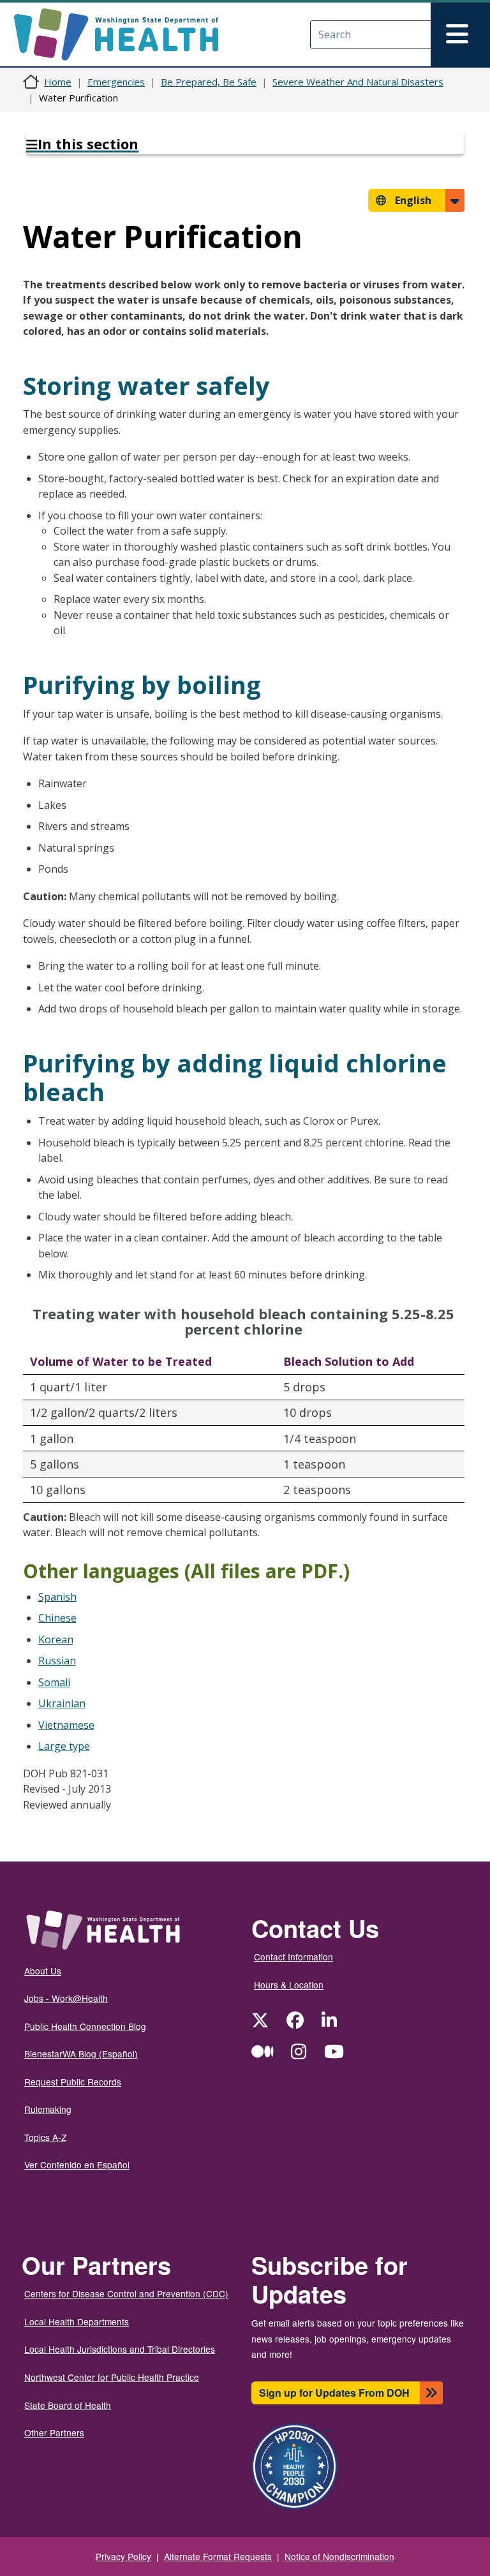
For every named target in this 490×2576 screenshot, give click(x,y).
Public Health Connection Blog (85, 2026)
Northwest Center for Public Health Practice (112, 2377)
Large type (64, 1746)
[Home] (127, 34)
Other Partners (54, 2432)
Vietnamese (66, 1725)
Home (58, 82)
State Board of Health (68, 2405)
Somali (54, 1682)
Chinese (57, 1618)
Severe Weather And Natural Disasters (358, 82)
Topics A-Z (45, 2137)
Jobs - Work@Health (66, 1998)
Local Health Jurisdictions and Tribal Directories (120, 2349)
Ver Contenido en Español (77, 2165)
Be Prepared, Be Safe (209, 82)
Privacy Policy (123, 2556)
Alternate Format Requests (218, 2556)
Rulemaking (48, 2109)
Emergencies (116, 82)
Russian (57, 1661)
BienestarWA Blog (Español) (81, 2054)
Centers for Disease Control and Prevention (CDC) (126, 2293)
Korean (56, 1640)
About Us (43, 1971)
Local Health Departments (77, 2321)
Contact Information (293, 1957)
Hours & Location (289, 1985)
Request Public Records (73, 2082)
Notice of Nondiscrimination (339, 2556)
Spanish (57, 1597)
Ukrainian (62, 1703)
